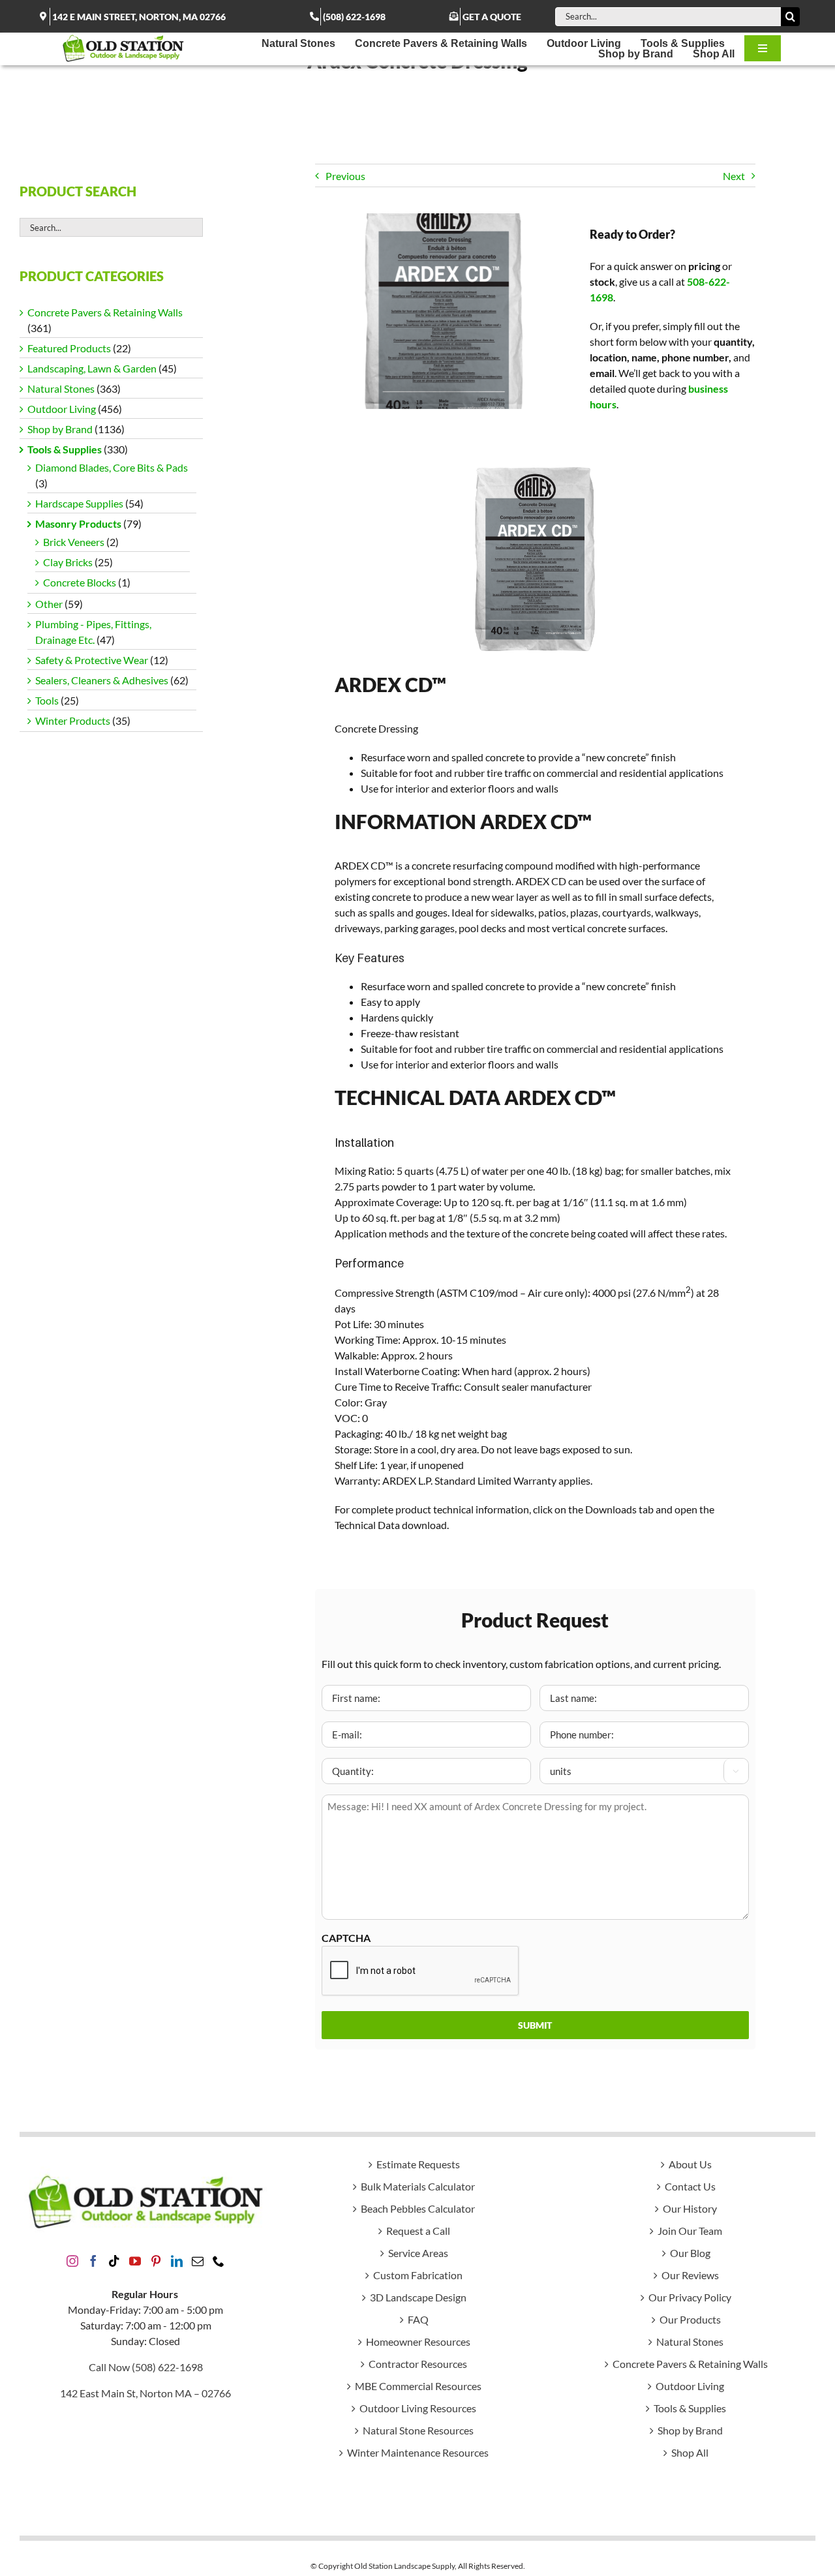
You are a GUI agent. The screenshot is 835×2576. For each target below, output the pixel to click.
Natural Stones (61, 388)
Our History (690, 2208)
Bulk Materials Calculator (418, 2186)
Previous (345, 176)
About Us (690, 2164)
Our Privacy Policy (690, 2297)
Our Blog (690, 2253)
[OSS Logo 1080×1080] (123, 38)
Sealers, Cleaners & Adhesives (102, 680)
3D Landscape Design (418, 2297)
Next (734, 176)
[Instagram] (72, 2261)
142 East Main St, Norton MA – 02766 (145, 2393)
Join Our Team (690, 2231)
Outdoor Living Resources (418, 2408)
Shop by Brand (60, 429)
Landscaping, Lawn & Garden (92, 368)
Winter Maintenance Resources (418, 2452)
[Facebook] (93, 2261)
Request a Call (418, 2231)
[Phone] (219, 2261)
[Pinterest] (156, 2261)
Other (49, 604)
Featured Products (69, 348)
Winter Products (73, 720)
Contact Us (690, 2186)
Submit (535, 2025)
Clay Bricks (68, 562)
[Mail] (198, 2261)
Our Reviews (690, 2275)
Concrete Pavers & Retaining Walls (105, 312)
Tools (47, 700)
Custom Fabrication (418, 2275)
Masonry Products (78, 523)
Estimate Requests (418, 2164)
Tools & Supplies (65, 449)
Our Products (690, 2319)
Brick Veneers (74, 542)
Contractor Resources (418, 2364)
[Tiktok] (114, 2261)
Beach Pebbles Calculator (418, 2208)
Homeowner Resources (418, 2341)
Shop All (690, 2452)
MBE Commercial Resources (418, 2386)
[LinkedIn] (177, 2261)
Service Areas (418, 2253)
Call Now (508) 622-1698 (146, 2367)
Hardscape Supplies (79, 503)
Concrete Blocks (80, 582)
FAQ (418, 2319)
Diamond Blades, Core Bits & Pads (112, 467)
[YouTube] (135, 2261)
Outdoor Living (62, 409)
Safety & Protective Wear (92, 660)
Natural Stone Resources (418, 2430)
